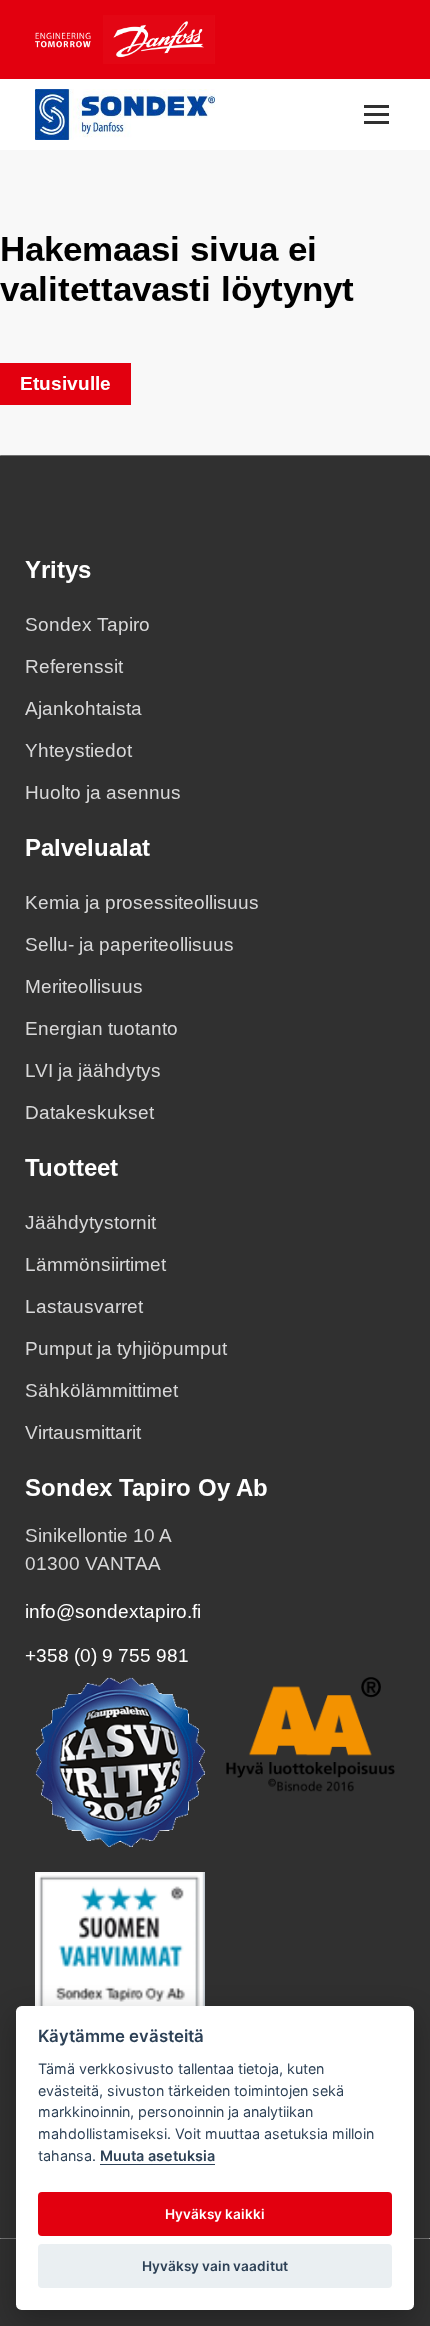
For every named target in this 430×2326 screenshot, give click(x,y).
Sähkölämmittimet (101, 1390)
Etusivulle (65, 383)
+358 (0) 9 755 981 (107, 1655)
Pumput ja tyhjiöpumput (126, 1348)
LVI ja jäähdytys (93, 1070)
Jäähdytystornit (90, 1222)
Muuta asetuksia (157, 2155)
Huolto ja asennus (103, 792)
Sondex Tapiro (87, 624)
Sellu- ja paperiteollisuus (129, 944)
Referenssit (74, 666)
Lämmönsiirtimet (95, 1264)
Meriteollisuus (84, 986)
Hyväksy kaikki (215, 2214)
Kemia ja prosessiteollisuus (142, 902)
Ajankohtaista (83, 708)
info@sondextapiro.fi (113, 1611)
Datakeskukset (89, 1112)
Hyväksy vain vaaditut (215, 2266)
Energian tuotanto (101, 1028)
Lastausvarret (84, 1306)
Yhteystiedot (78, 750)
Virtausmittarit (83, 1432)
